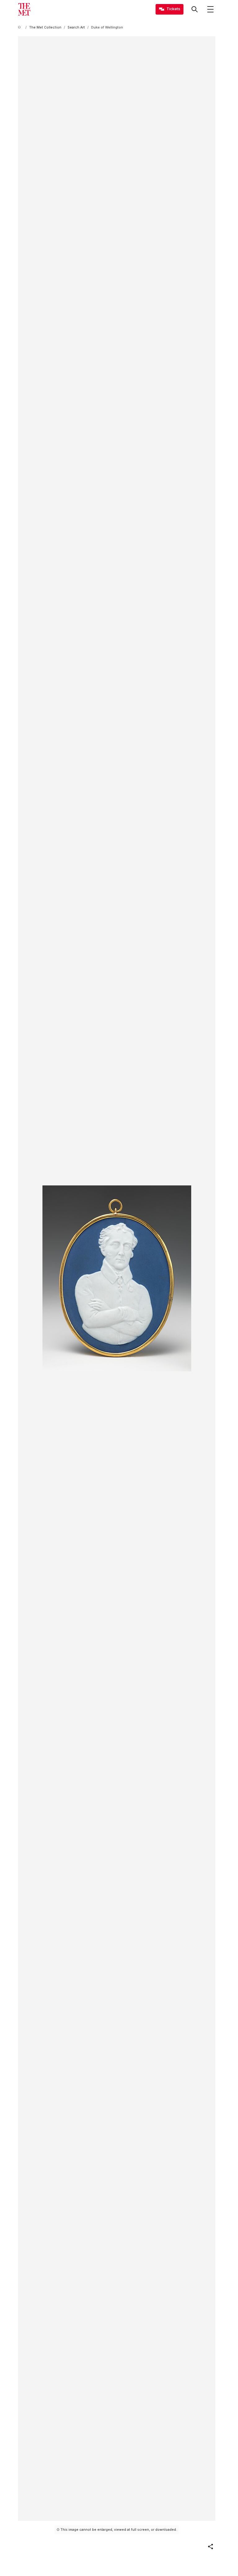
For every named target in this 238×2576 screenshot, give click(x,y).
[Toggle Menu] (210, 9)
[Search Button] (195, 9)
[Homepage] (24, 9)
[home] (20, 27)
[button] (210, 2547)
